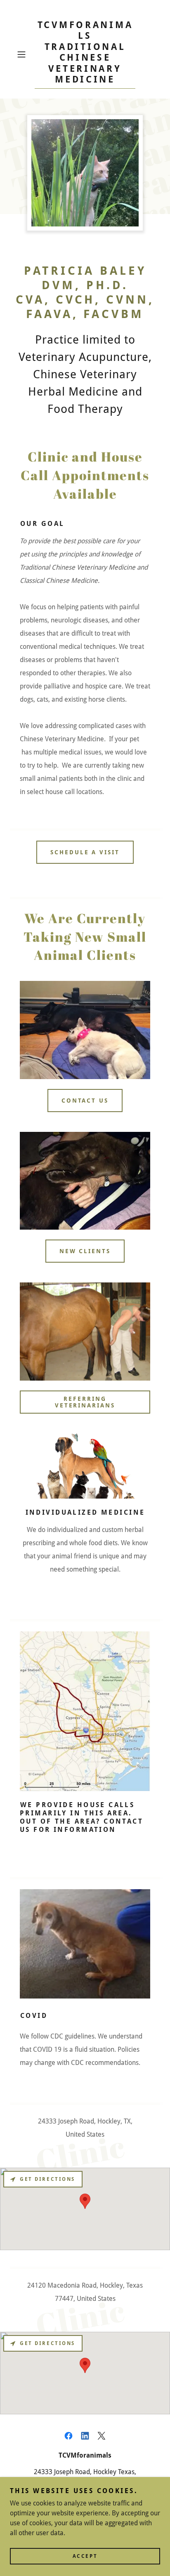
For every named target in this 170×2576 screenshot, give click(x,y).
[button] (24, 54)
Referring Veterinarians (85, 1402)
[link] (85, 54)
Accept (85, 2556)
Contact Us (85, 1101)
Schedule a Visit (85, 852)
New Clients (85, 1251)
